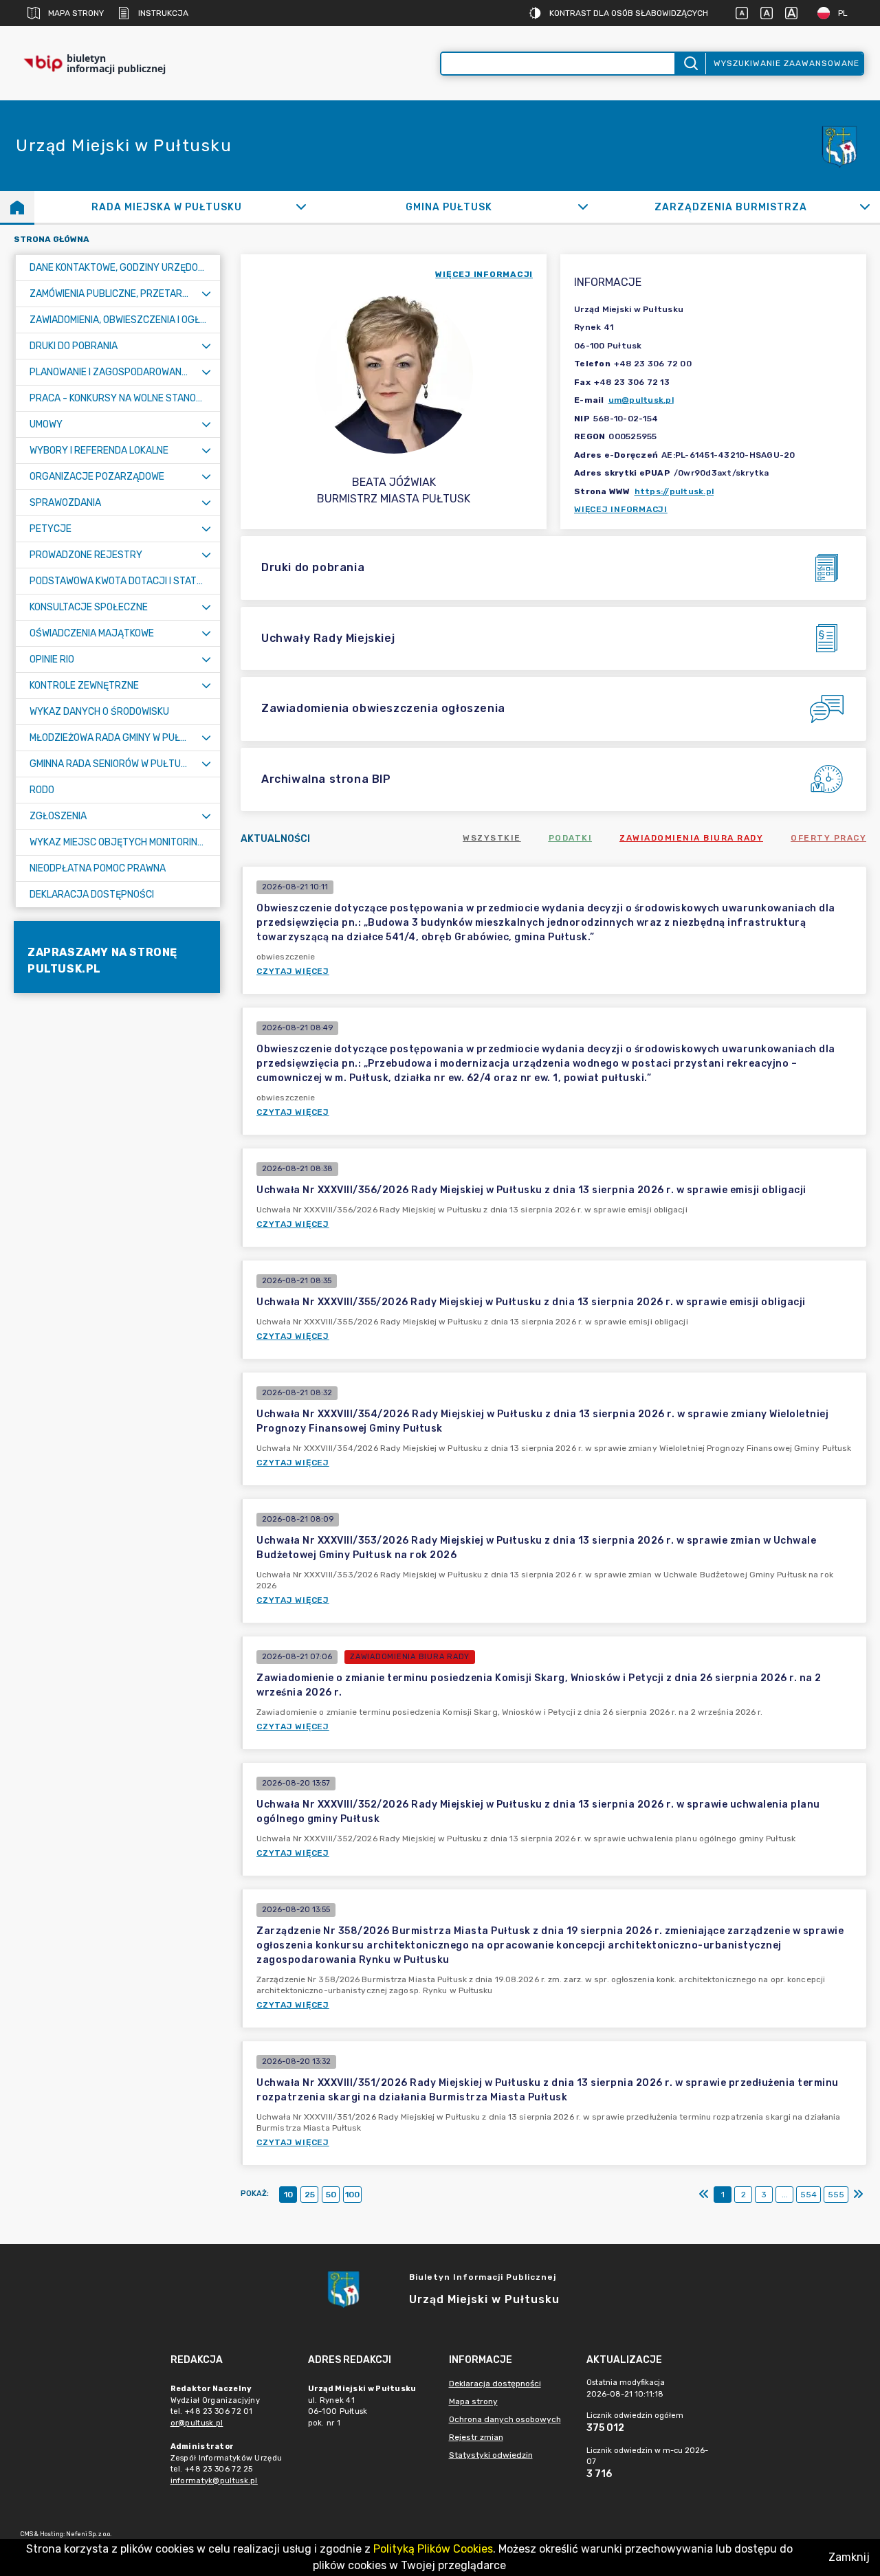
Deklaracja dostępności (495, 2384)
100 (352, 2195)
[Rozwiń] (301, 207)
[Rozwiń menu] (206, 294)
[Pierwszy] (704, 2195)
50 (331, 2195)
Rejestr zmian (476, 2437)
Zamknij (849, 2557)
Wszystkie (492, 838)
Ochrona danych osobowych (505, 2419)
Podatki (571, 838)
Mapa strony (76, 13)
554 (808, 2195)
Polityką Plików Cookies (433, 2549)
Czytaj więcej (293, 971)
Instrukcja (163, 13)
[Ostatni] (858, 2195)
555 (836, 2195)
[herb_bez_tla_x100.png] (839, 146)
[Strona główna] (17, 207)
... (785, 2195)
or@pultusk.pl (197, 2423)
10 (288, 2195)
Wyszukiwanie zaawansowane (786, 63)
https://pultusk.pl (674, 491)
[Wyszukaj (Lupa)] (690, 64)
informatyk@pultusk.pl (214, 2481)
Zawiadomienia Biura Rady (691, 838)
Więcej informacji (621, 509)
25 (310, 2195)
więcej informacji (484, 274)
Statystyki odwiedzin (491, 2455)
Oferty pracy (828, 838)
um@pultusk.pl (641, 400)
